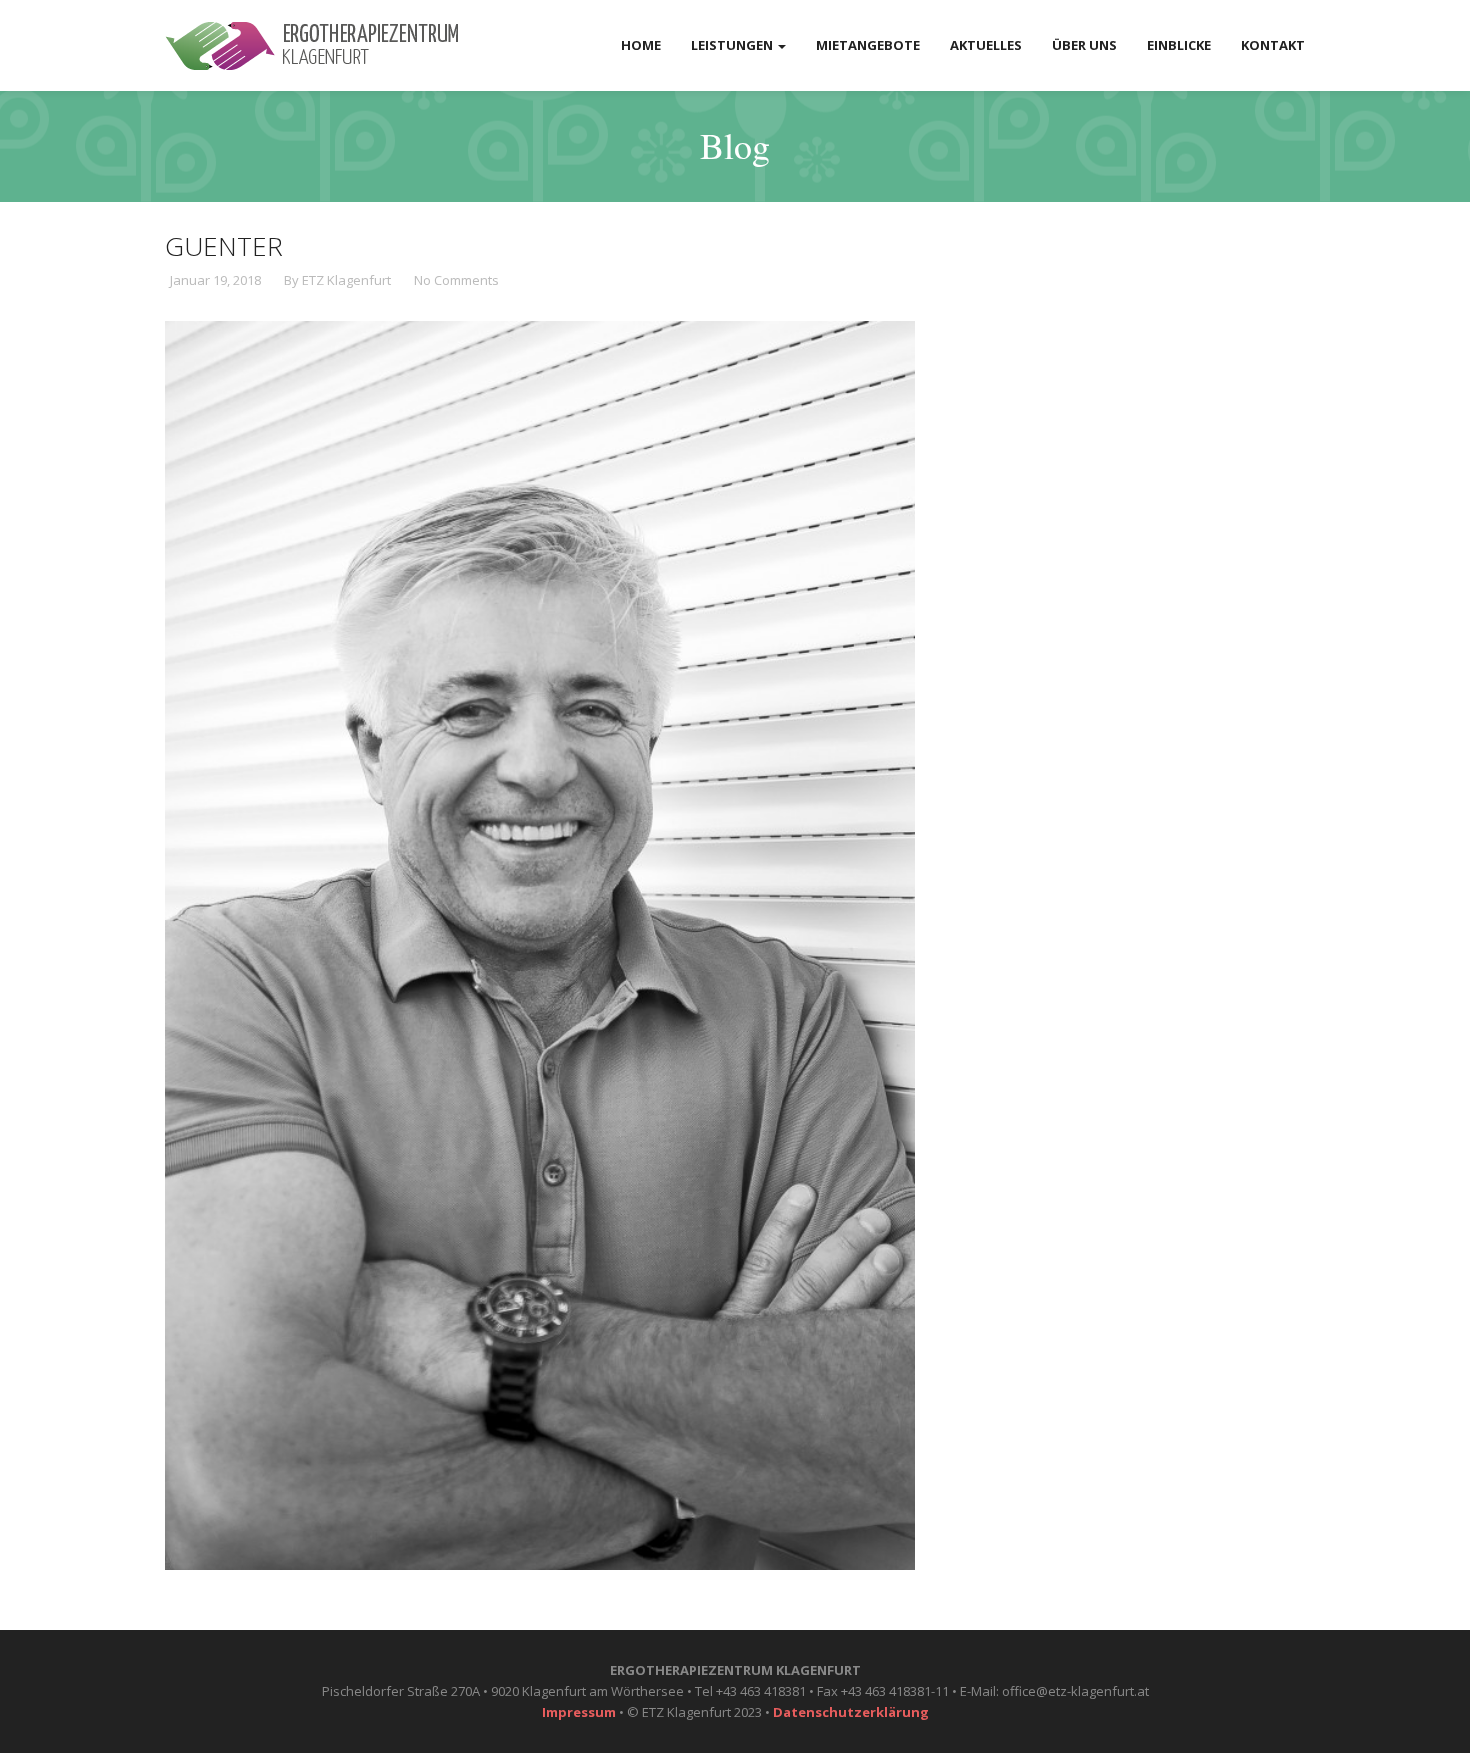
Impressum (579, 1712)
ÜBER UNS (1084, 45)
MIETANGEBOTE (868, 45)
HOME (641, 45)
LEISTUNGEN (733, 45)
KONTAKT (1273, 45)
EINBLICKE (1179, 45)
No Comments (456, 280)
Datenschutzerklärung (851, 1712)
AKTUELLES (986, 45)
